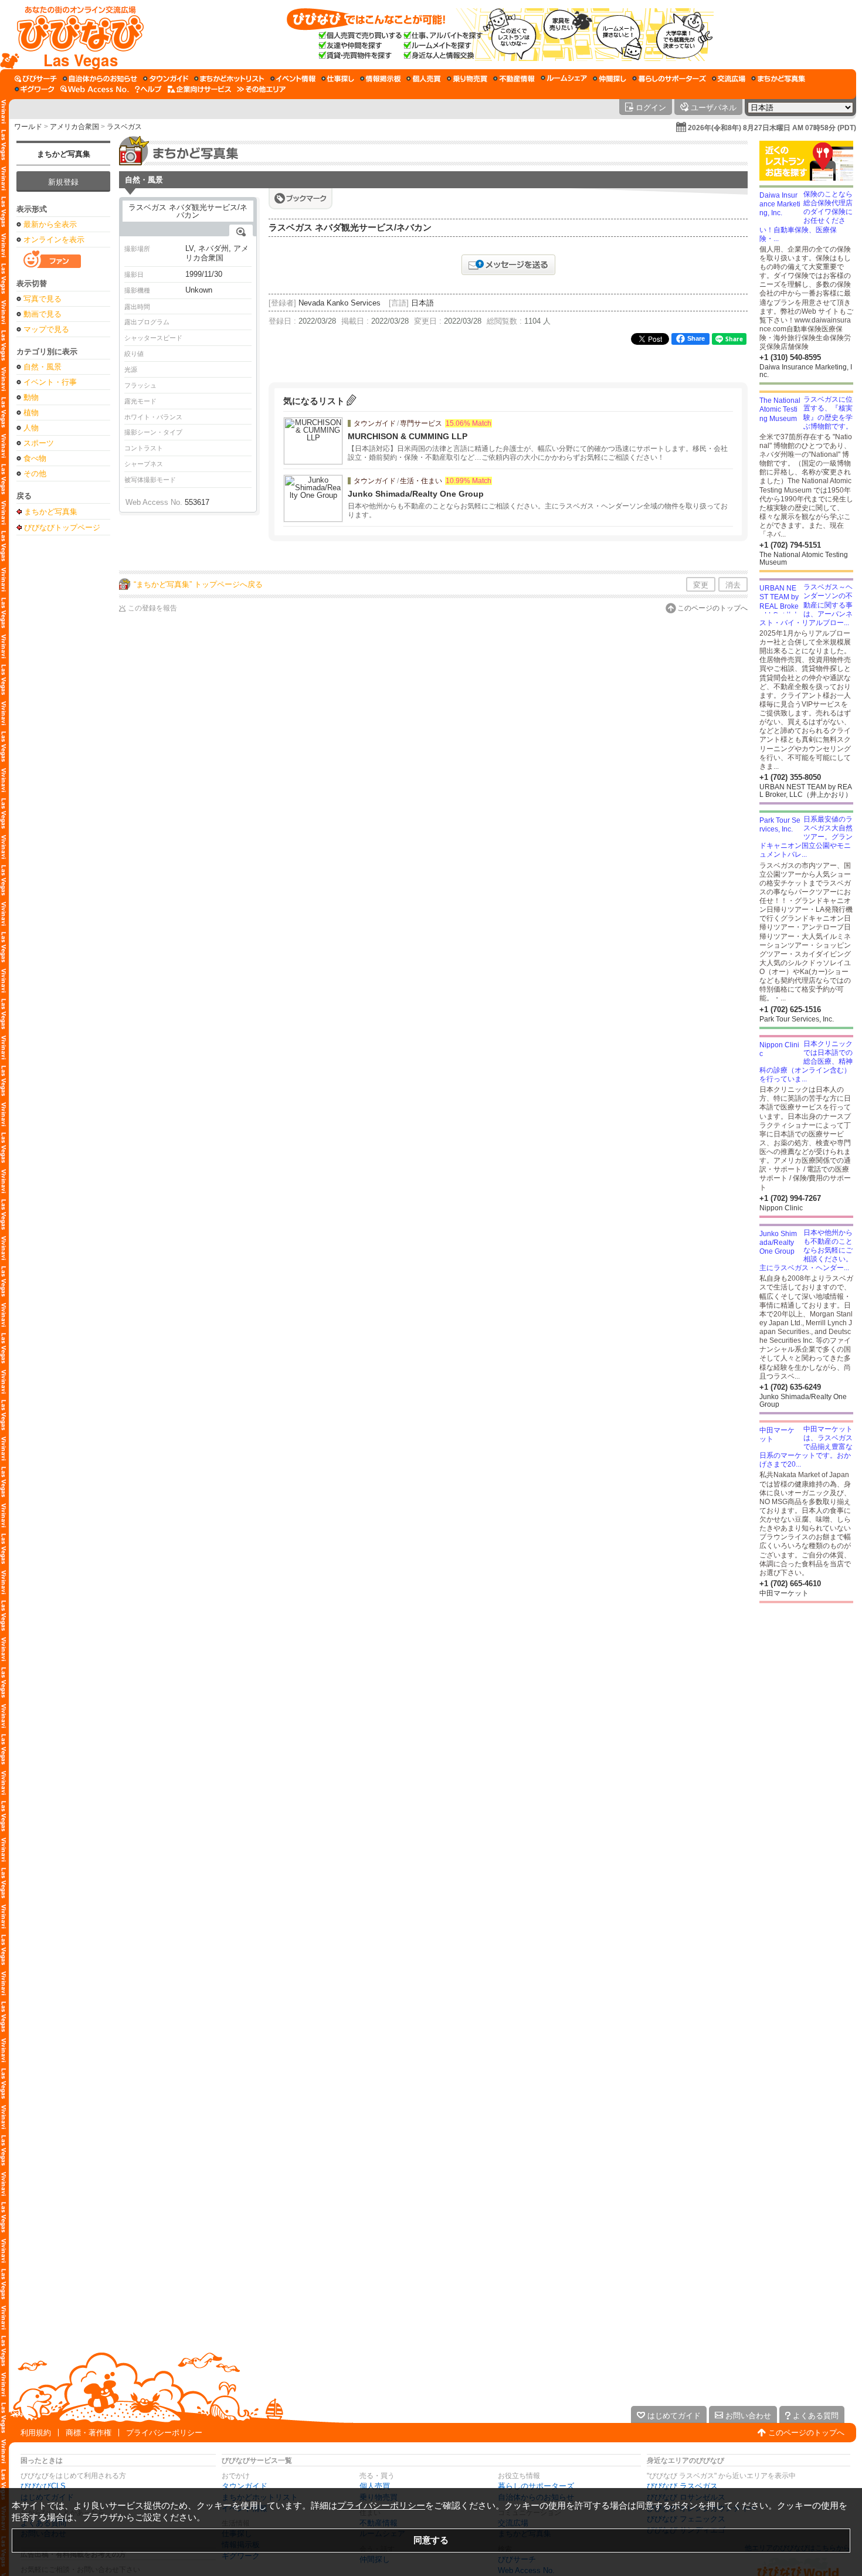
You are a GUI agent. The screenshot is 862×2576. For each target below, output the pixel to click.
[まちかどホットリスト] (229, 79)
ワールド (28, 127)
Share (696, 338)
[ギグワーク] (35, 89)
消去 (733, 585)
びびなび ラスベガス (682, 2486)
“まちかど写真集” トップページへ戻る (198, 584)
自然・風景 (43, 367)
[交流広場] (729, 79)
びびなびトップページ (62, 527)
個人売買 (375, 2486)
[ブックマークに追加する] (301, 198)
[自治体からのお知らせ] (100, 79)
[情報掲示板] (380, 79)
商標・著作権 (89, 2433)
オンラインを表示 (54, 240)
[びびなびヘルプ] (148, 89)
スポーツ (39, 443)
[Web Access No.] (95, 89)
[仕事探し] (338, 79)
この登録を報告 (152, 608)
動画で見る (43, 314)
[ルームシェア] (564, 79)
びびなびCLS (43, 2486)
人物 (31, 428)
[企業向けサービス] (199, 89)
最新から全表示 (50, 224)
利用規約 (36, 2433)
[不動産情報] (514, 79)
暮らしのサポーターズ (536, 2486)
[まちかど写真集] (778, 79)
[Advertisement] (63, 726)
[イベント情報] (293, 79)
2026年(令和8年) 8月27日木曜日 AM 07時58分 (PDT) (772, 128)
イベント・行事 (50, 382)
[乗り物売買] (467, 79)
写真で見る (43, 299)
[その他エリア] (261, 89)
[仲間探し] (610, 79)
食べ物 (35, 458)
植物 (31, 413)
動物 (31, 397)
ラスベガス (124, 127)
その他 (35, 474)
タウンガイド (245, 2486)
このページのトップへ (712, 608)
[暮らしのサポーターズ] (669, 79)
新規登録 (63, 182)
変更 (701, 585)
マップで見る (46, 329)
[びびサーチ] (36, 79)
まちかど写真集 (64, 154)
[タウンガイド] (166, 79)
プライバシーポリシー (164, 2433)
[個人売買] (424, 79)
